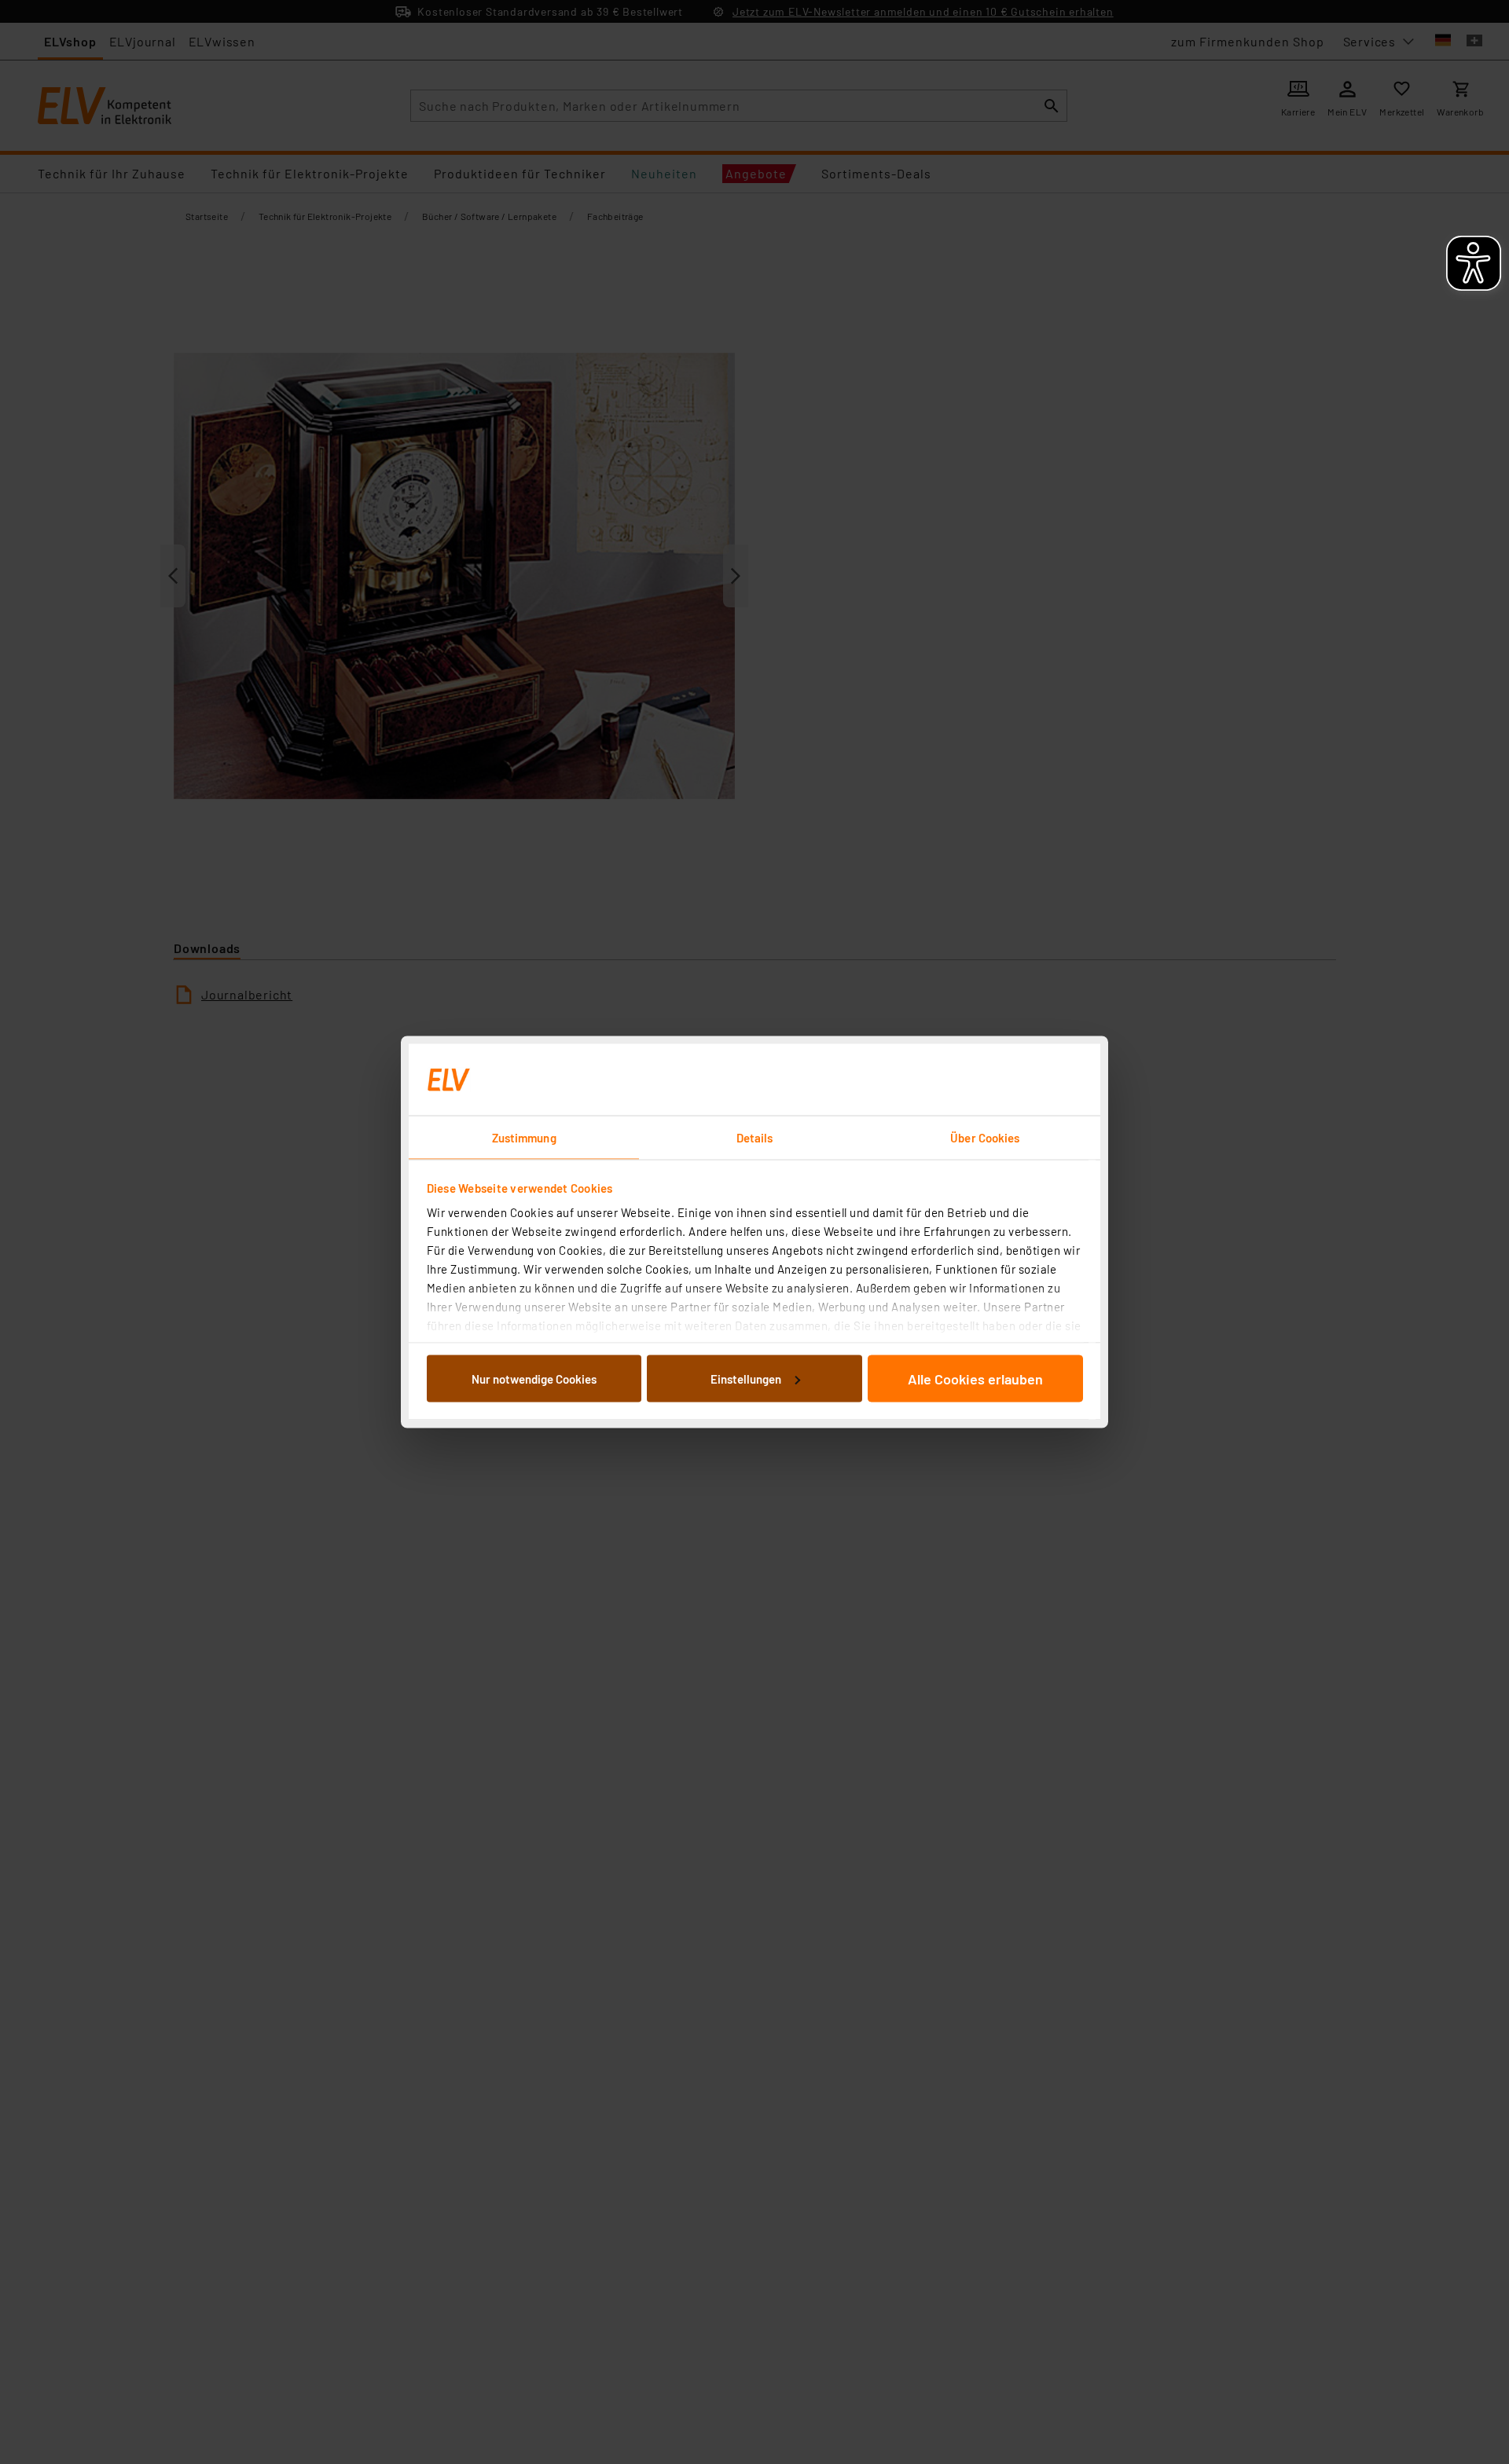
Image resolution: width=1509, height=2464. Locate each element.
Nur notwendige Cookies (534, 1378)
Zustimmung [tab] (524, 1138)
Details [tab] (755, 1138)
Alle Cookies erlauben (975, 1378)
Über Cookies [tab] (985, 1138)
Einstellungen (746, 1378)
